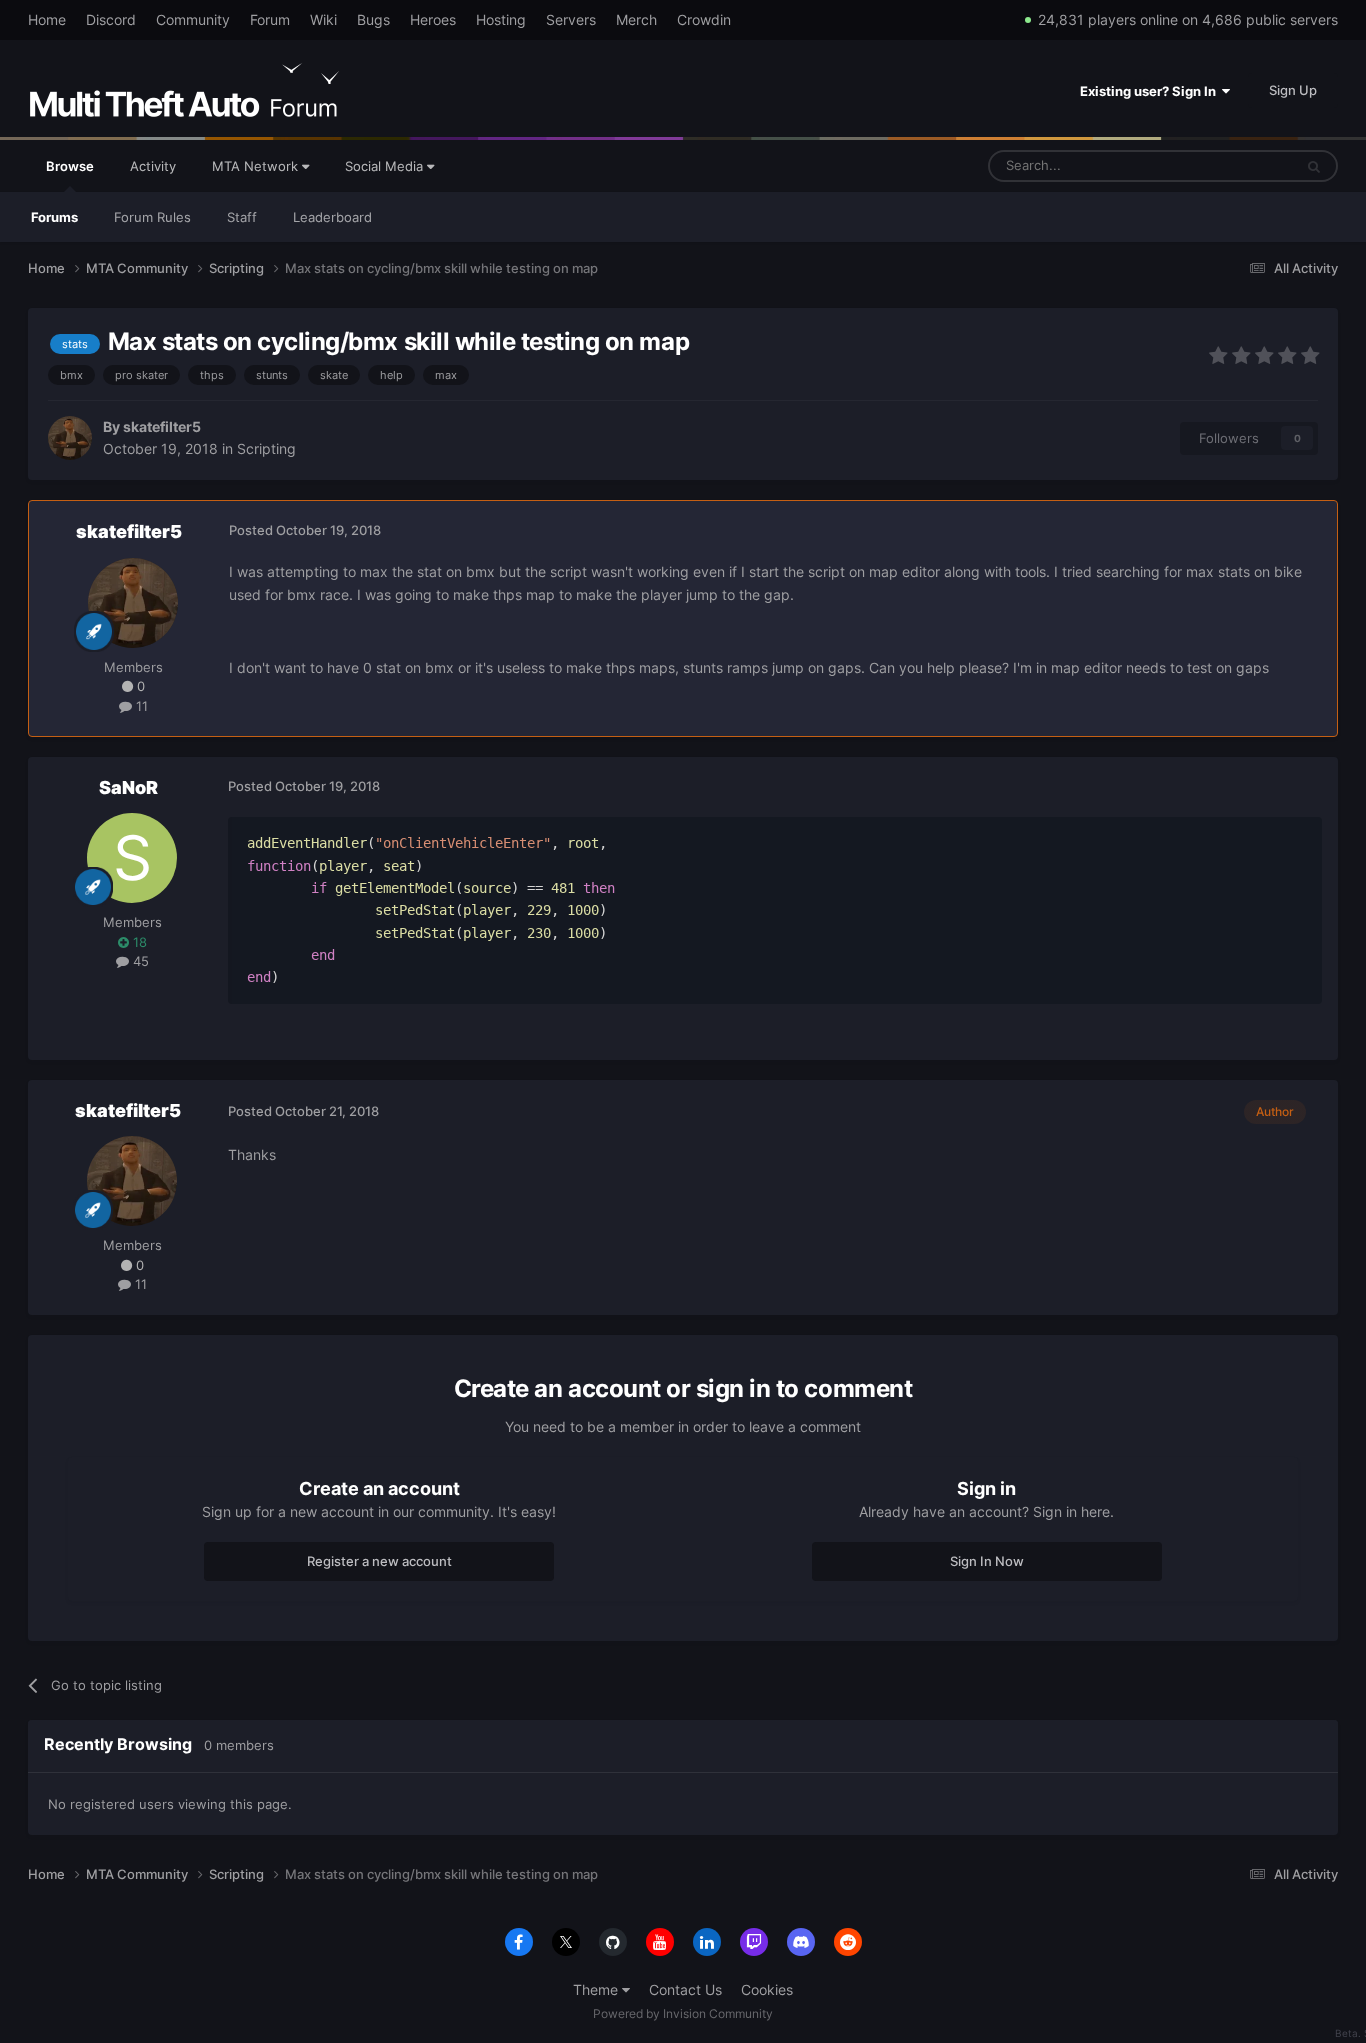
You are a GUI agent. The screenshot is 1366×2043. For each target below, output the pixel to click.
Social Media (386, 166)
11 (140, 706)
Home (47, 19)
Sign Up (1293, 90)
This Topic (1236, 165)
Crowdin (704, 19)
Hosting (501, 19)
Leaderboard (332, 217)
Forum (270, 19)
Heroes (433, 19)
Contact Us (685, 1989)
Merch (636, 19)
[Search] (1314, 166)
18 (138, 942)
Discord (111, 19)
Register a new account (379, 1561)
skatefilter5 (162, 426)
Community (193, 19)
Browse (70, 166)
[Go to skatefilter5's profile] (70, 438)
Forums (54, 217)
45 (139, 961)
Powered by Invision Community (683, 2013)
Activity (153, 166)
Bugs (373, 19)
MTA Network (257, 166)
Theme (597, 1989)
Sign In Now (987, 1561)
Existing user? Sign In (1151, 91)
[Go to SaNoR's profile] (132, 858)
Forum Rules (152, 217)
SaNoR (128, 787)
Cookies (767, 1989)
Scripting (266, 448)
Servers (571, 19)
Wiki (323, 19)
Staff (242, 217)
